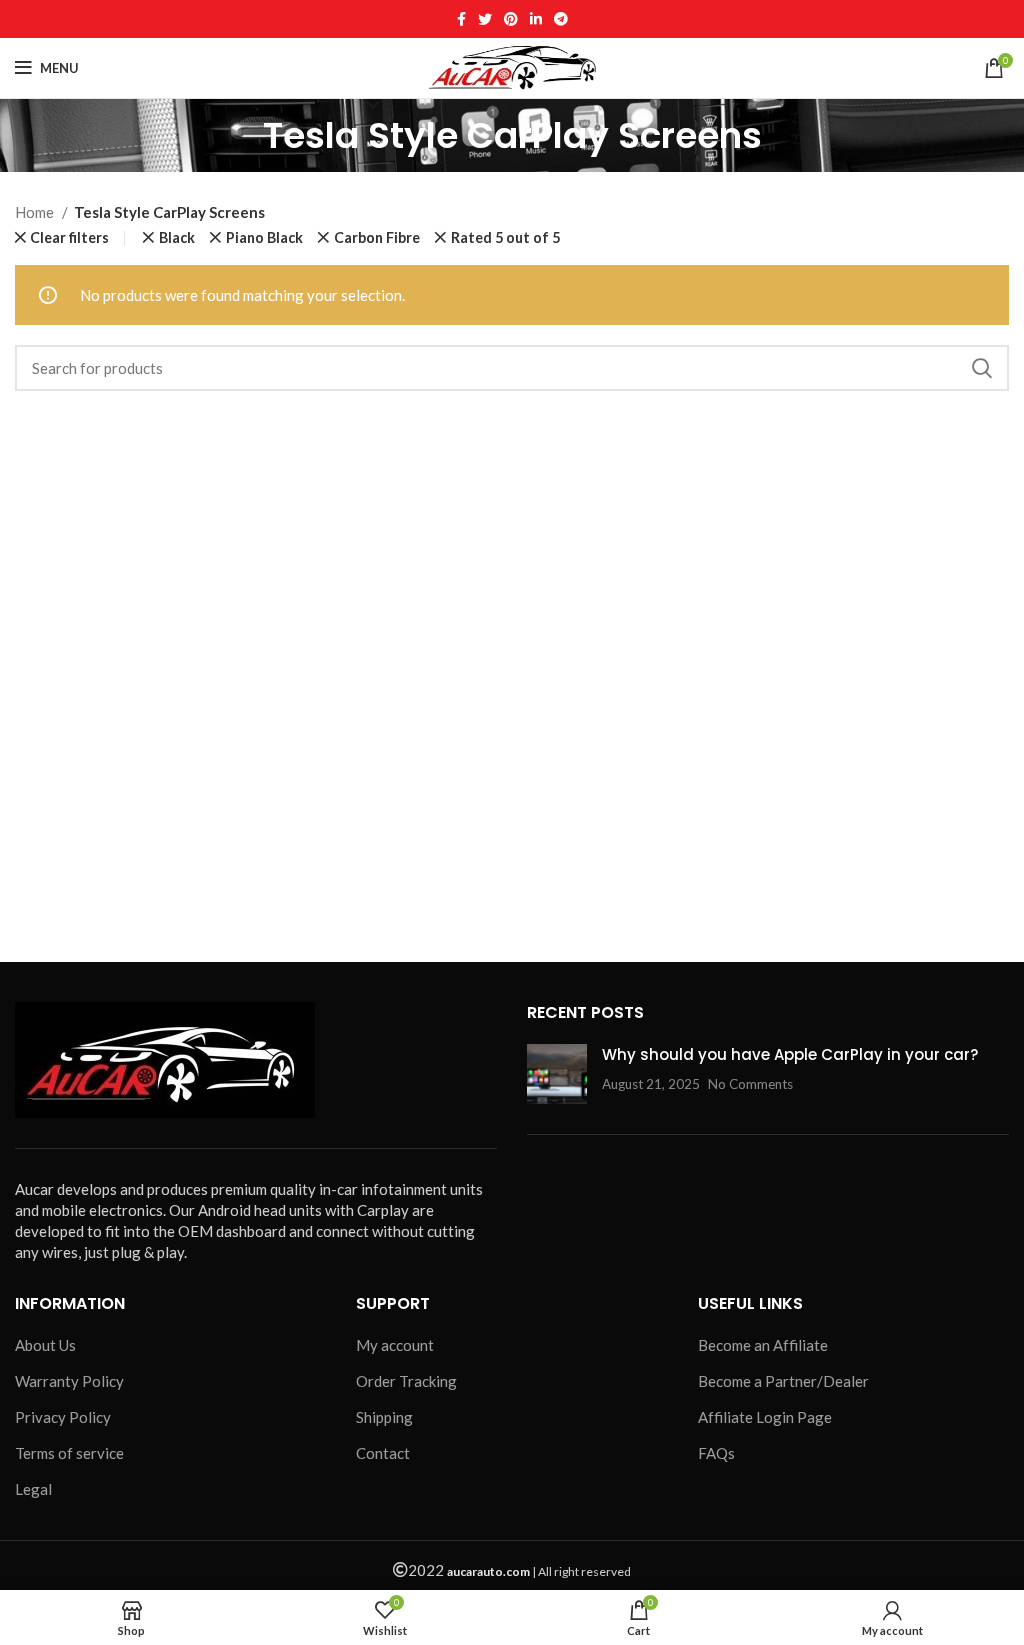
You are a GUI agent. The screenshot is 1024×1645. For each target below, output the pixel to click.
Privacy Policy (63, 1417)
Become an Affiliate (763, 1345)
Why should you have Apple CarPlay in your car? (790, 1054)
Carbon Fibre (377, 238)
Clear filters (69, 238)
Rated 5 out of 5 (505, 238)
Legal (33, 1489)
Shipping (384, 1417)
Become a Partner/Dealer (783, 1381)
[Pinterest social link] (511, 19)
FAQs (716, 1453)
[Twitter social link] (485, 19)
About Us (45, 1345)
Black (177, 238)
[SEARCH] (982, 368)
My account (395, 1345)
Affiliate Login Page (765, 1417)
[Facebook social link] (461, 19)
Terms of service (69, 1453)
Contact (383, 1453)
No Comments (750, 1084)
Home (36, 212)
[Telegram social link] (561, 19)
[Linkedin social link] (536, 19)
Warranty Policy (69, 1381)
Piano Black (264, 238)
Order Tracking (406, 1381)
